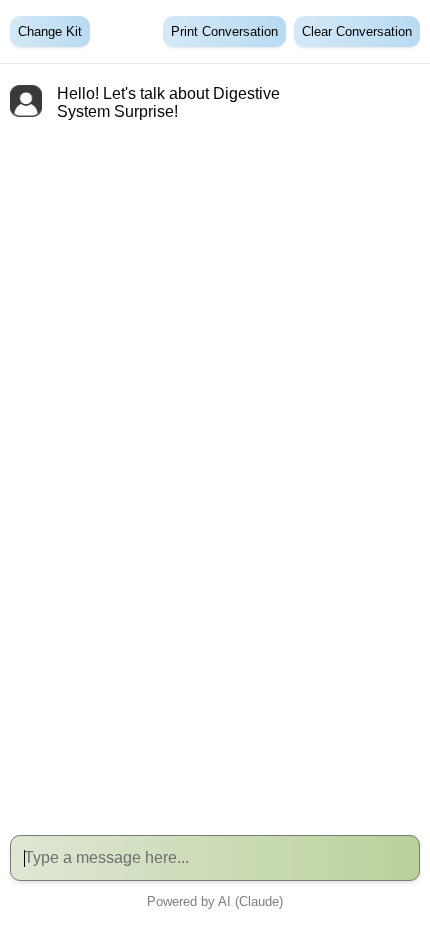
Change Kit (50, 31)
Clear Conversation (357, 31)
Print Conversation (224, 31)
